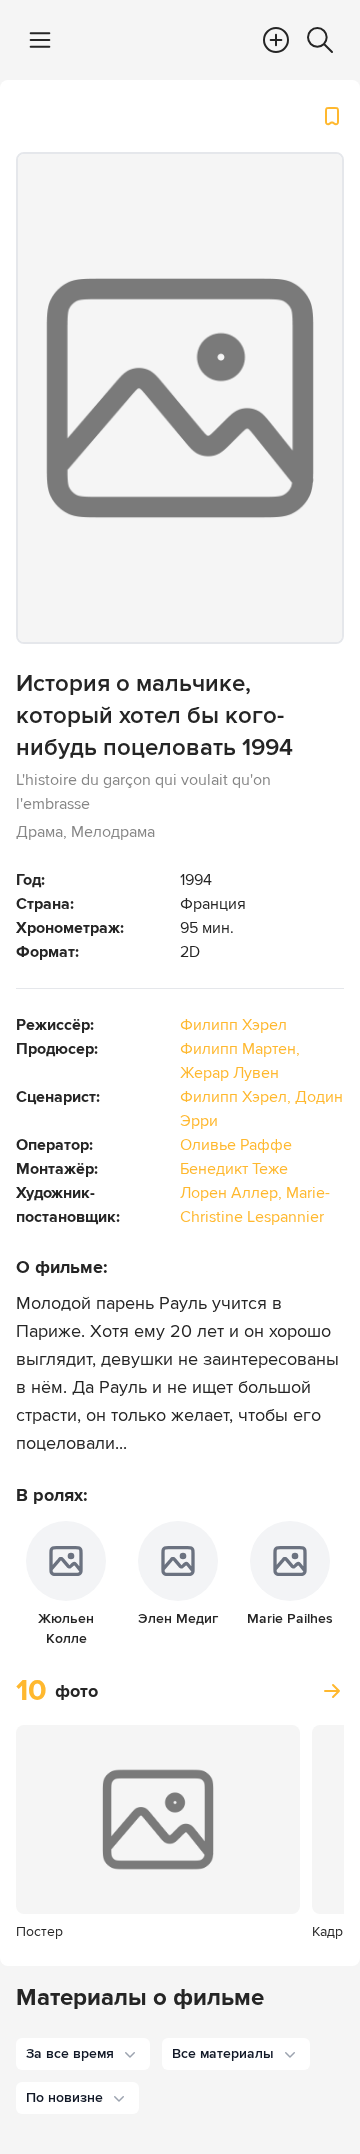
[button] (83, 2054)
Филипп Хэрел (233, 1025)
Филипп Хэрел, (237, 1097)
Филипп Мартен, (240, 1049)
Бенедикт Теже (234, 1169)
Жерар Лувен (229, 1073)
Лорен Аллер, (233, 1193)
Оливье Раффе (236, 1145)
